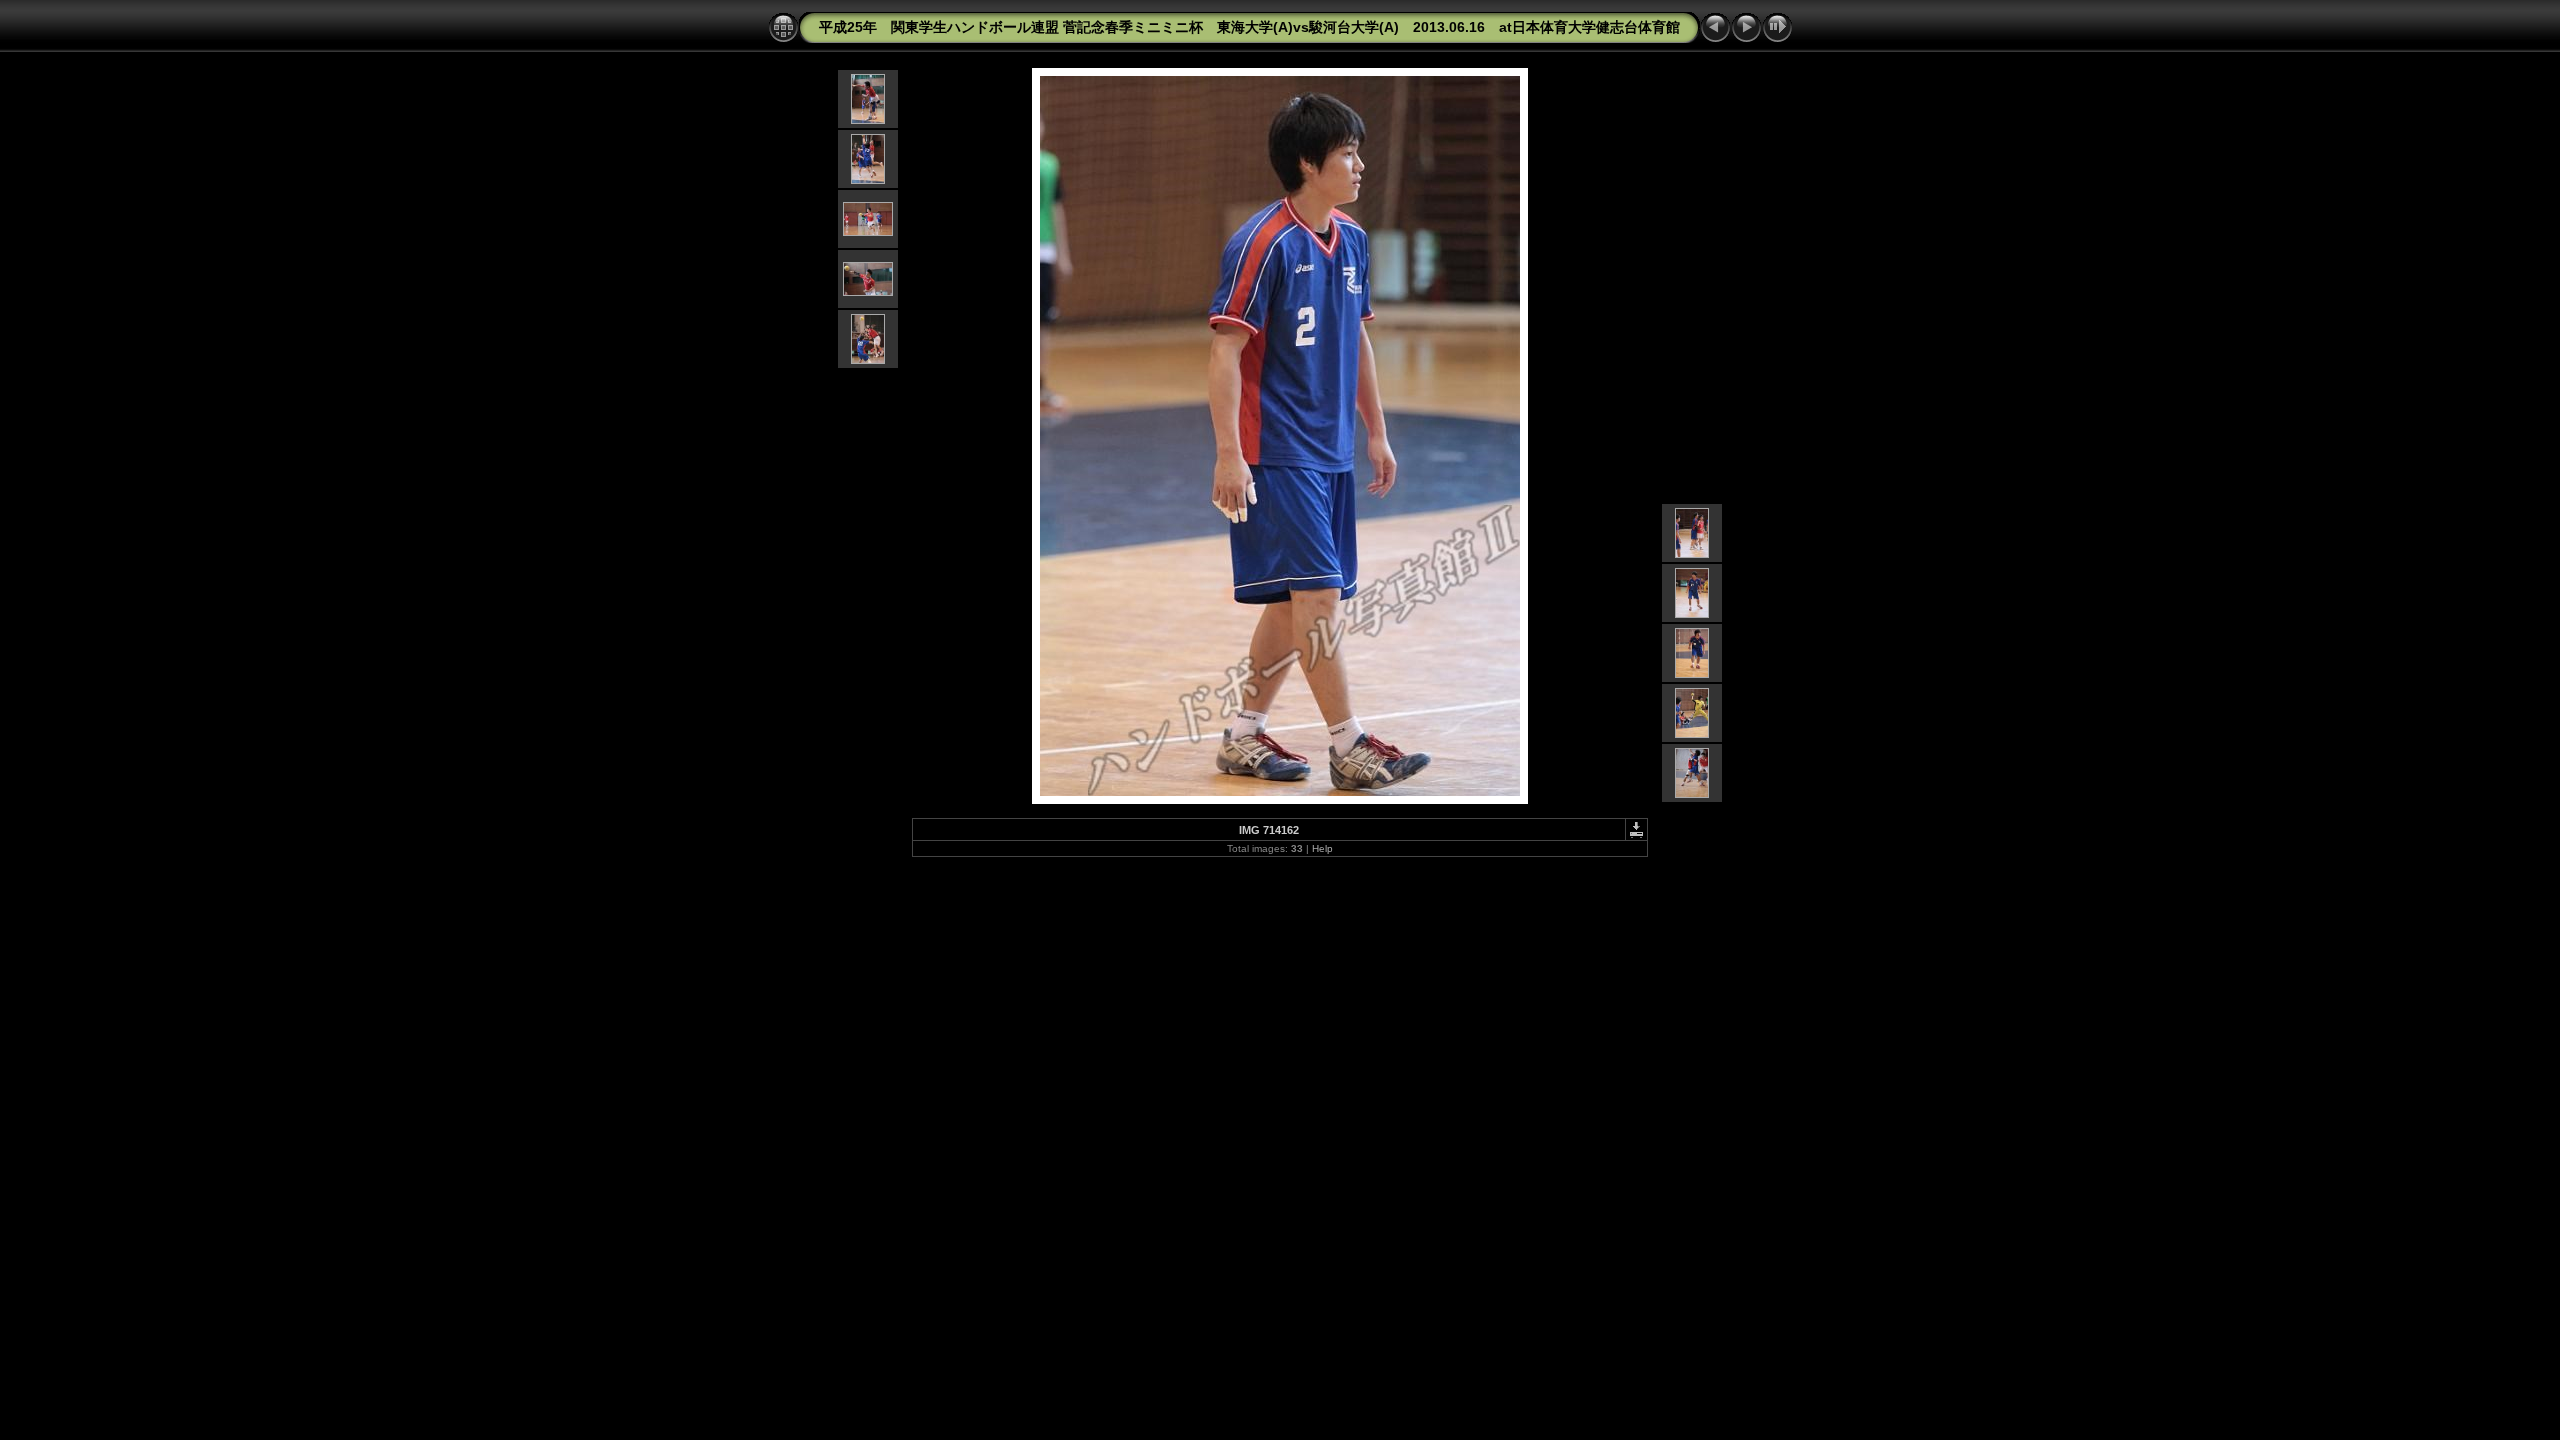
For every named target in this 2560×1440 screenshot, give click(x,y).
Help (1322, 848)
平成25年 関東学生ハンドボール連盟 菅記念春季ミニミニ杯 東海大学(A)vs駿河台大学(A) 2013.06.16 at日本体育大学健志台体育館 (1249, 27)
